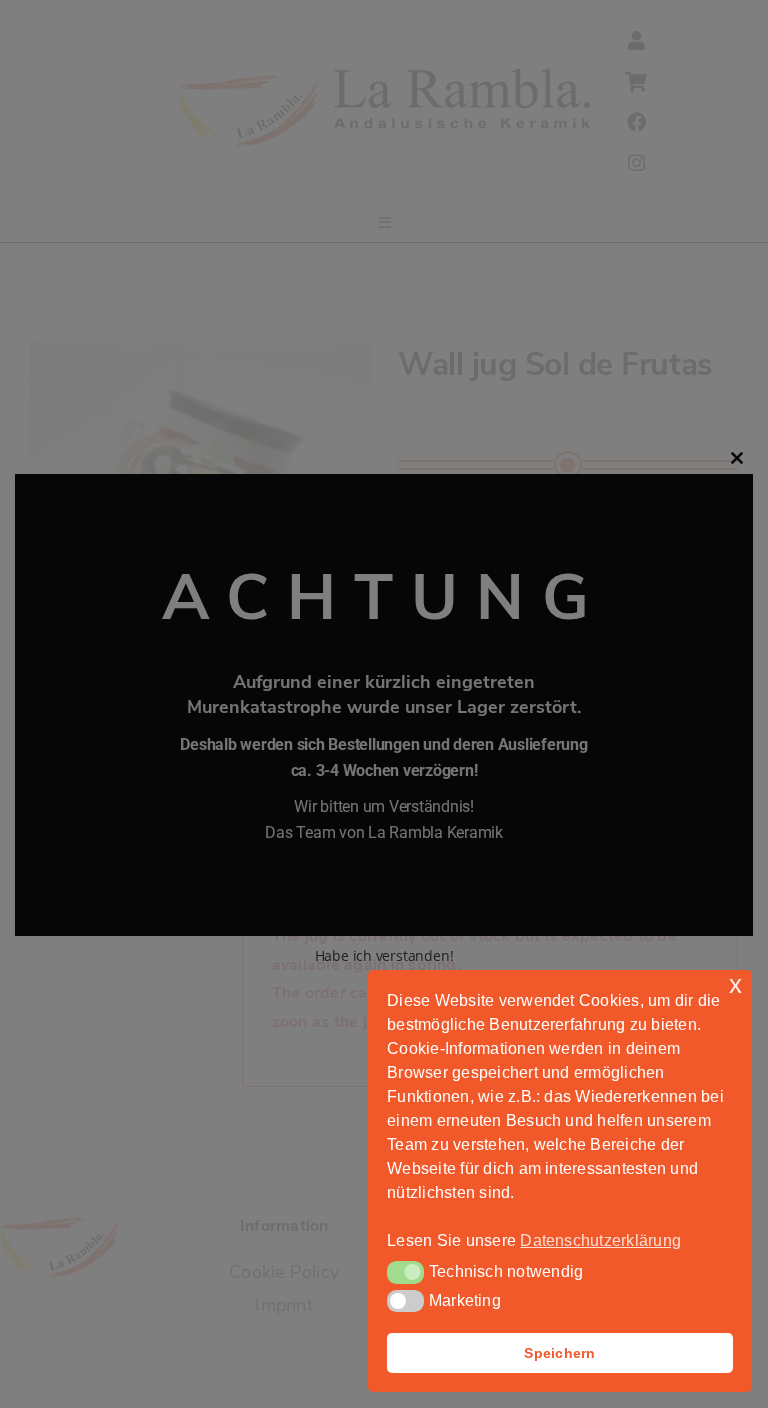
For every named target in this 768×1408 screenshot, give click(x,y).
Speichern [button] (559, 1353)
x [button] (735, 984)
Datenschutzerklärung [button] (600, 1240)
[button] (405, 1272)
